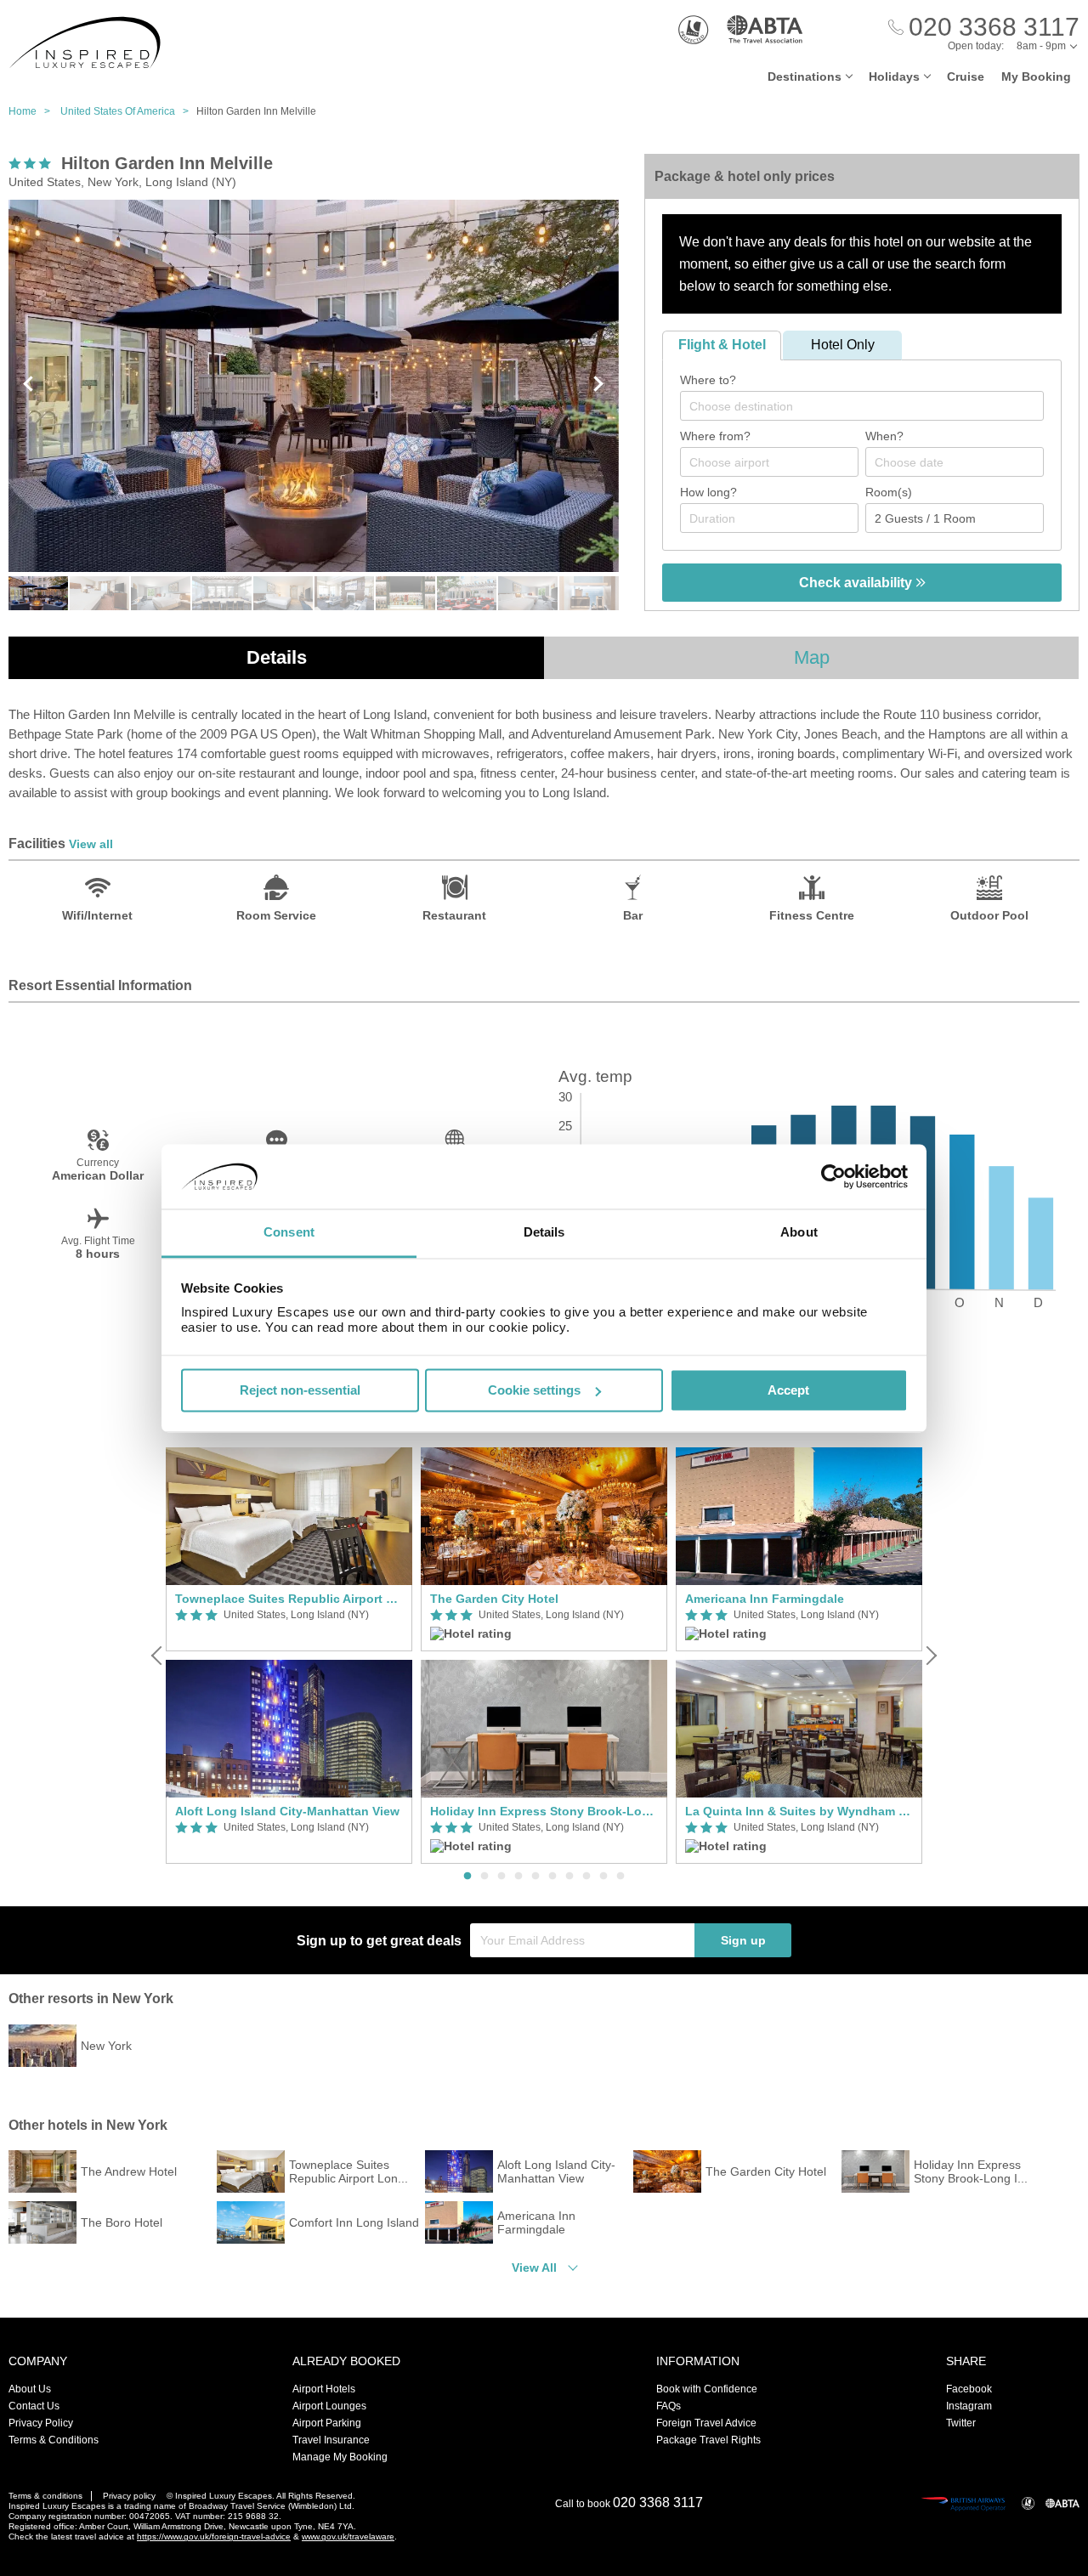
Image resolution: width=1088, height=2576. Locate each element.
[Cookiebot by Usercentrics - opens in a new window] (833, 1176)
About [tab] (799, 1233)
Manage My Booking (340, 2457)
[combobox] (862, 406)
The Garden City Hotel (494, 1599)
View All (534, 2267)
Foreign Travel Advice (706, 2423)
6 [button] (552, 1877)
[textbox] (870, 406)
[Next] (930, 1656)
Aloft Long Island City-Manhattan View (287, 1811)
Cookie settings (534, 1390)
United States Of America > (128, 111)
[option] (289, 1656)
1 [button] (467, 1877)
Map (812, 657)
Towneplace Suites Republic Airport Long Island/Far (289, 1599)
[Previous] (158, 1656)
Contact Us (34, 2406)
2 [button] (484, 1877)
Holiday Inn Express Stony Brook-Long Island (544, 1811)
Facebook (969, 2389)
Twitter (961, 2423)
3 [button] (501, 1877)
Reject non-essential (300, 1390)
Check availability (857, 583)
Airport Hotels (324, 2389)
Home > (33, 111)
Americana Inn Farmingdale (765, 1599)
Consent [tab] (289, 1233)
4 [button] (518, 1877)
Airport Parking (327, 2423)
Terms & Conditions (54, 2440)
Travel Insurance (331, 2440)
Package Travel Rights (708, 2440)
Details (277, 657)
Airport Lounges (329, 2406)
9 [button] (603, 1877)
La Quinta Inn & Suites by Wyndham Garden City (799, 1811)
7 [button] (569, 1877)
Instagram (969, 2406)
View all (91, 844)
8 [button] (586, 1877)
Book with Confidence (707, 2389)
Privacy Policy (41, 2423)
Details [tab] (544, 1233)
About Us (30, 2389)
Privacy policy (129, 2496)
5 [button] (535, 1877)
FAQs (669, 2406)
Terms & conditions (45, 2496)
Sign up (743, 1940)
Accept (788, 1390)
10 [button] (620, 1877)
